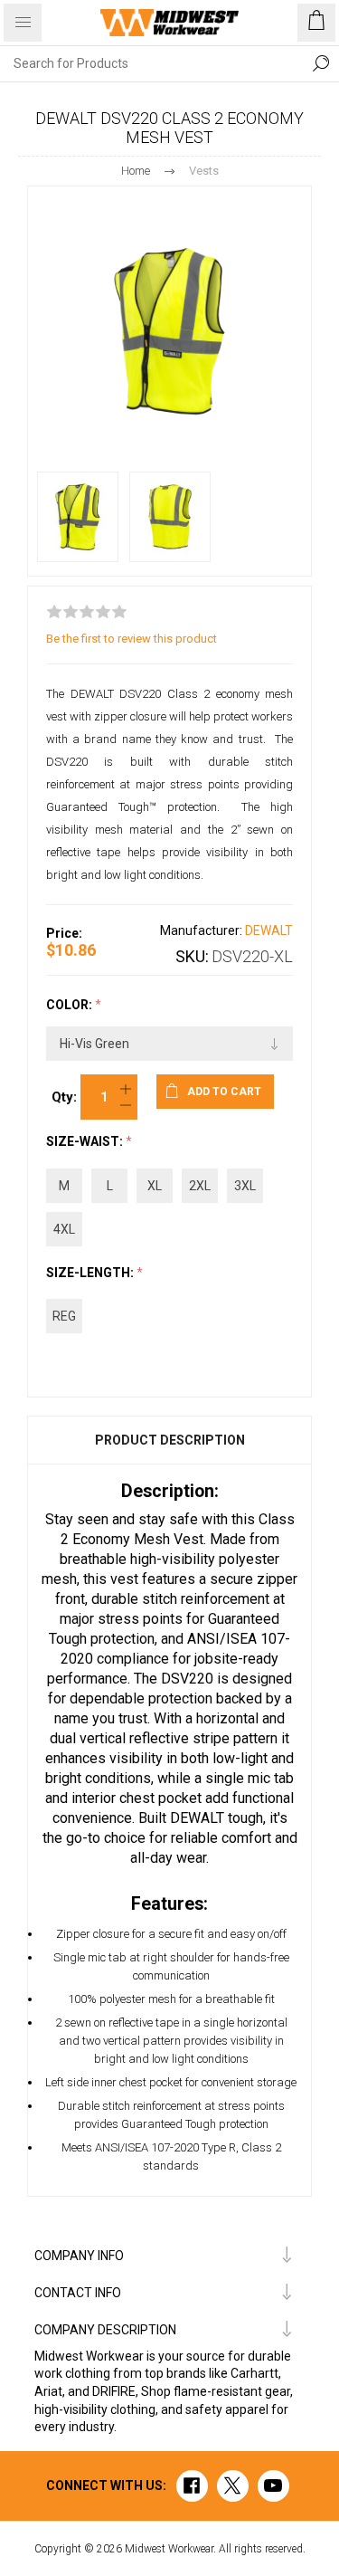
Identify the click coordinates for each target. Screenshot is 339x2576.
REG (64, 1316)
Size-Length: (91, 1273)
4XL (64, 1229)
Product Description (170, 1440)
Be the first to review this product (132, 639)
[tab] (169, 1440)
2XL (200, 1186)
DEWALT (269, 930)
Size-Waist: (86, 1142)
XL (155, 1186)
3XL (245, 1186)
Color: (71, 1005)
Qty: (64, 1097)
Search (321, 63)
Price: (64, 933)
